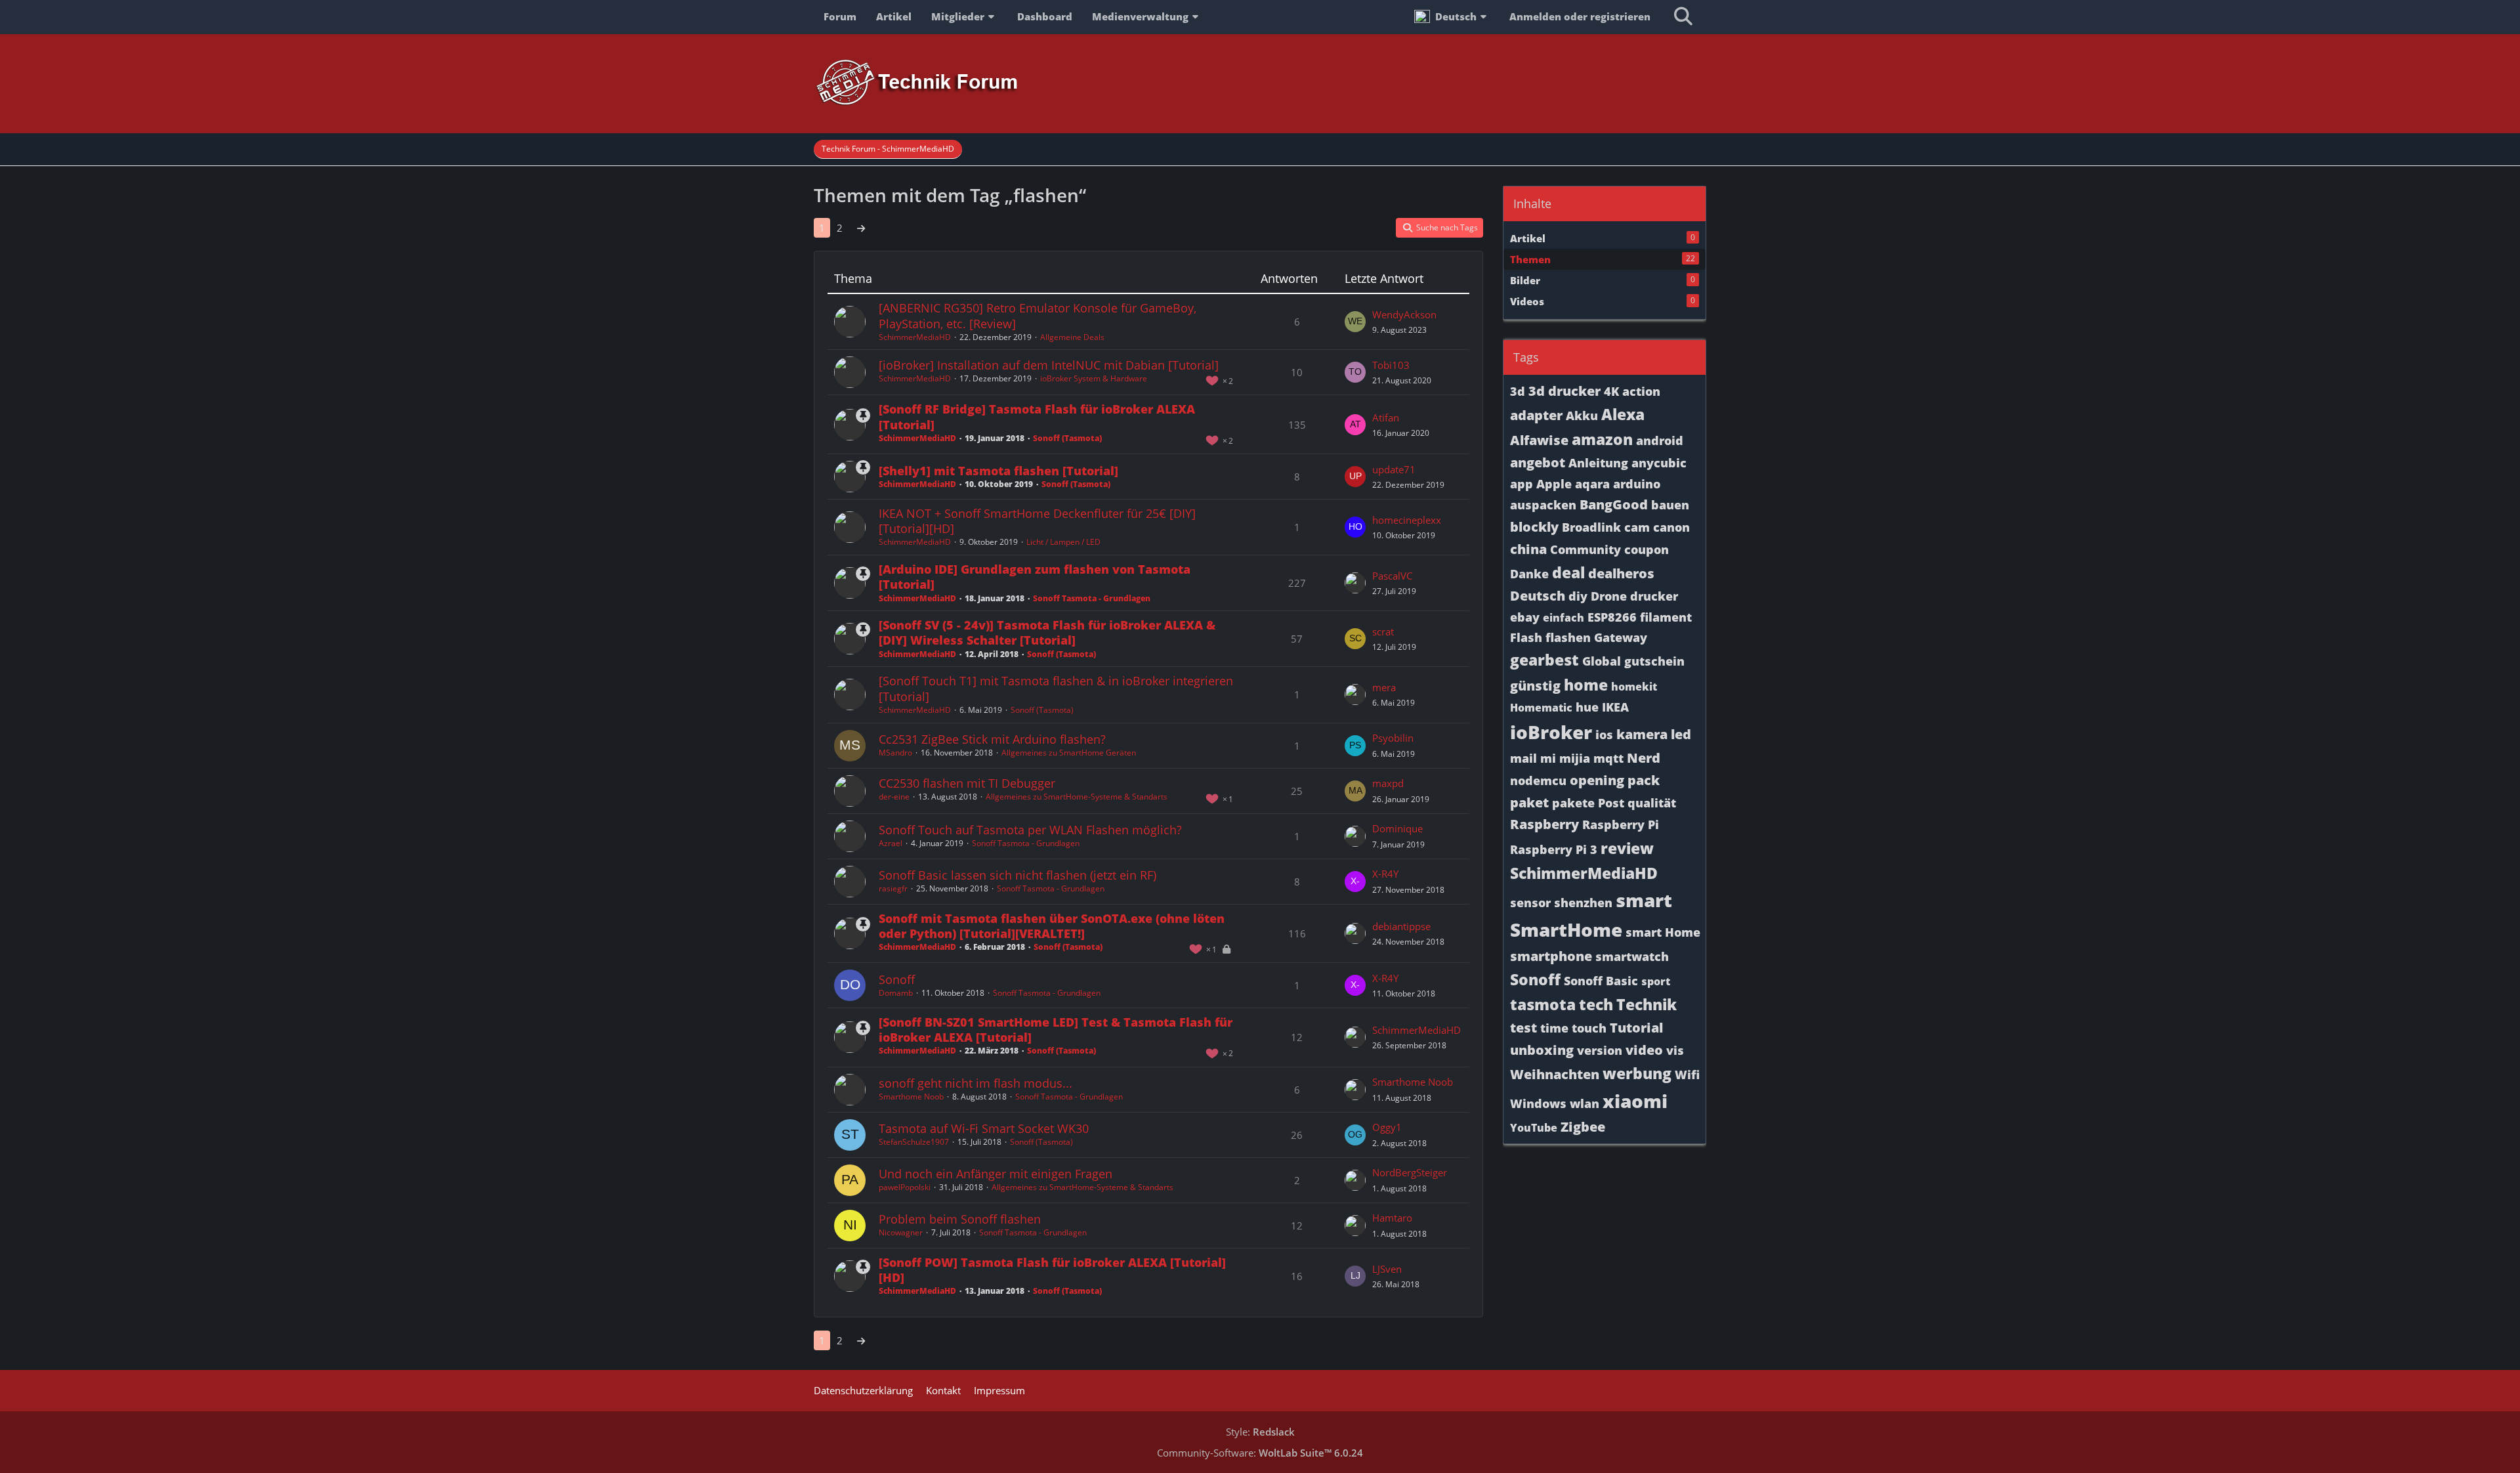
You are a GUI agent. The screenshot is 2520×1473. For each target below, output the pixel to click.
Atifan (1386, 417)
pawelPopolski (905, 1187)
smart (1644, 900)
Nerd (1644, 758)
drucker (1654, 596)
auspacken (1543, 505)
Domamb (896, 993)
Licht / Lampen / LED (1063, 542)
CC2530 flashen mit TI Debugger (967, 783)
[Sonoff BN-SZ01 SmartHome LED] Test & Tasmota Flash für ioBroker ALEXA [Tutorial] (1056, 1030)
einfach (1564, 618)
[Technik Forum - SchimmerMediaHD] (1260, 83)
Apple (1554, 484)
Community (1585, 549)
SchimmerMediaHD (915, 337)
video (1644, 1050)
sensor (1530, 903)
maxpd (1388, 783)
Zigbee (1583, 1127)
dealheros (1621, 573)
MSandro (895, 753)
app (1522, 484)
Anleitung (1598, 463)
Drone (1609, 596)
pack (1644, 780)
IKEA (1615, 707)
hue (1587, 707)
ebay (1525, 617)
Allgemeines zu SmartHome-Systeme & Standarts (1077, 797)
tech (1596, 1004)
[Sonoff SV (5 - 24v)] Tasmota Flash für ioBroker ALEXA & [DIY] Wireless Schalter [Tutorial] (1047, 632)
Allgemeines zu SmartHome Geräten (1069, 753)
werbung (1637, 1073)
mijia (1575, 758)
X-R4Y (1385, 874)
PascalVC (1392, 576)
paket (1529, 802)
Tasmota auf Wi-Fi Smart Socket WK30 (984, 1128)
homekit (1634, 687)
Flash (1526, 637)
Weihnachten (1555, 1074)
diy (1578, 596)
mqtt (1608, 758)
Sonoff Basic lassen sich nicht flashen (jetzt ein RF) (1018, 875)
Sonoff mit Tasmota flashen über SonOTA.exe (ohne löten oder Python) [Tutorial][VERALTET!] (1052, 926)
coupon (1647, 549)
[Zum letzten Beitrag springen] (1355, 322)
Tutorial (1636, 1028)
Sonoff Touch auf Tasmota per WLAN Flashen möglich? (1030, 830)
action (1641, 391)
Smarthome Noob (911, 1097)
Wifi (1687, 1075)
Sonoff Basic (1601, 981)
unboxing (1542, 1050)
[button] (1452, 16)
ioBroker (1551, 732)
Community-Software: (1260, 1453)
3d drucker (1564, 391)
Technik (1647, 1004)
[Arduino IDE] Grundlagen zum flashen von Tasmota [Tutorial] (1035, 577)
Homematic (1541, 708)
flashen (1568, 637)
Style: (1260, 1432)
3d (1518, 391)
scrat (1383, 631)
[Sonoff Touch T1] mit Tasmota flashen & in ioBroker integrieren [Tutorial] (1056, 688)
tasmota (1543, 1004)
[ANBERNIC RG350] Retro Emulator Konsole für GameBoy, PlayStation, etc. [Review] (1038, 315)
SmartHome (1566, 929)
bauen (1670, 505)
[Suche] (1683, 16)
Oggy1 (1387, 1127)
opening (1597, 780)
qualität (1652, 803)
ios (1604, 735)
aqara (1592, 484)
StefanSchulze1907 (914, 1142)
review (1627, 848)
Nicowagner (901, 1232)
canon (1671, 527)
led (1681, 734)
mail (1523, 758)
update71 (1394, 469)
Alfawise (1539, 440)
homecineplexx (1407, 520)
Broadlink (1591, 527)
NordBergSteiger (1410, 1172)
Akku (1582, 416)
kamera (1642, 734)
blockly (1534, 527)
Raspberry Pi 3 (1554, 849)
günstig (1535, 686)
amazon (1602, 439)
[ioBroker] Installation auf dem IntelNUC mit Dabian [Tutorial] (1049, 365)
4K (1611, 391)
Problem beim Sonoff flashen (960, 1219)
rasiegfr (893, 888)
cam (1637, 527)
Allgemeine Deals (1072, 337)
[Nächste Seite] (861, 228)
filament (1666, 617)
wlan (1585, 1103)
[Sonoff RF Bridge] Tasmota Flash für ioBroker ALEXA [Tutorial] (1037, 416)
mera (1384, 687)
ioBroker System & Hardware (1094, 378)
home (1586, 685)
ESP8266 (1612, 617)
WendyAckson (1404, 314)
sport (1656, 981)
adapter (1536, 415)
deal (1568, 572)
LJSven (1387, 1269)
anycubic (1659, 463)
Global (1602, 661)
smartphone (1551, 956)
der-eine (894, 797)
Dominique (1397, 828)
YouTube (1534, 1128)
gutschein (1654, 661)
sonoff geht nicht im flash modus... (976, 1083)
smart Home (1663, 932)
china (1528, 549)
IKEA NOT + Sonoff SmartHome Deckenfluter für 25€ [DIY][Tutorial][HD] (1037, 521)
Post (1611, 803)
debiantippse (1401, 926)
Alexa (1623, 414)
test (1523, 1028)
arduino (1637, 484)
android (1660, 440)
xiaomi (1635, 1101)
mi (1548, 758)
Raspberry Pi (1621, 824)
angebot (1538, 462)
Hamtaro (1392, 1218)
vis (1675, 1050)
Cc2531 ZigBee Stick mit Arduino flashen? (992, 739)
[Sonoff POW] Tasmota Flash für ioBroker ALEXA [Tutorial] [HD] (1052, 1270)
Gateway (1621, 637)
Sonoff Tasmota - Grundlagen (1092, 598)
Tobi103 (1391, 365)
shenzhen (1583, 903)
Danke (1529, 574)
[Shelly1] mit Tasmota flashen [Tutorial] (998, 471)
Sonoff (897, 979)
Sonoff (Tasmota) (1067, 438)
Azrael (891, 843)
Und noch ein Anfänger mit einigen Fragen (996, 1174)
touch (1589, 1028)
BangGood (1614, 504)
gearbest (1544, 660)
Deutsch (1538, 596)
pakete (1573, 803)
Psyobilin (1393, 738)
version (1600, 1050)
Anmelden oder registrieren (1580, 16)
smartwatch (1632, 956)
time (1554, 1028)
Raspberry (1544, 824)
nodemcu (1538, 780)
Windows (1538, 1103)
